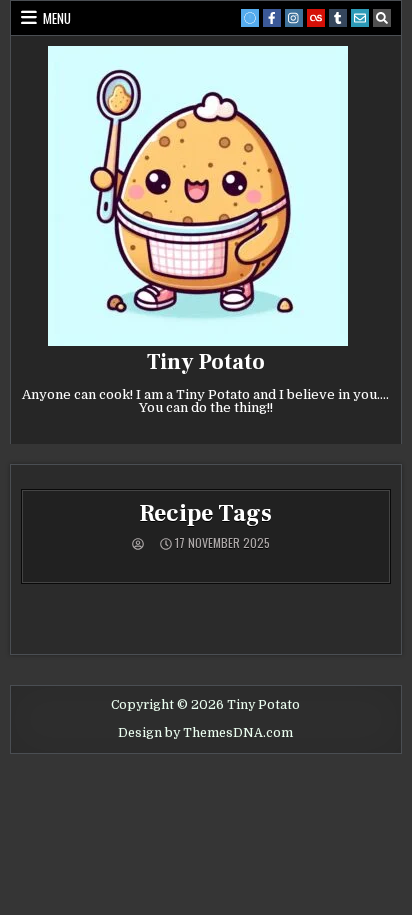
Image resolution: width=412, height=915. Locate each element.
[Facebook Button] (272, 18)
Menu (57, 18)
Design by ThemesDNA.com (205, 733)
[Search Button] (382, 18)
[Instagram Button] (294, 18)
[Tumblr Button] (338, 18)
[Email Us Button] (360, 18)
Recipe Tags (205, 513)
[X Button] (250, 18)
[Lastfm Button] (316, 18)
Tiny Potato (206, 362)
